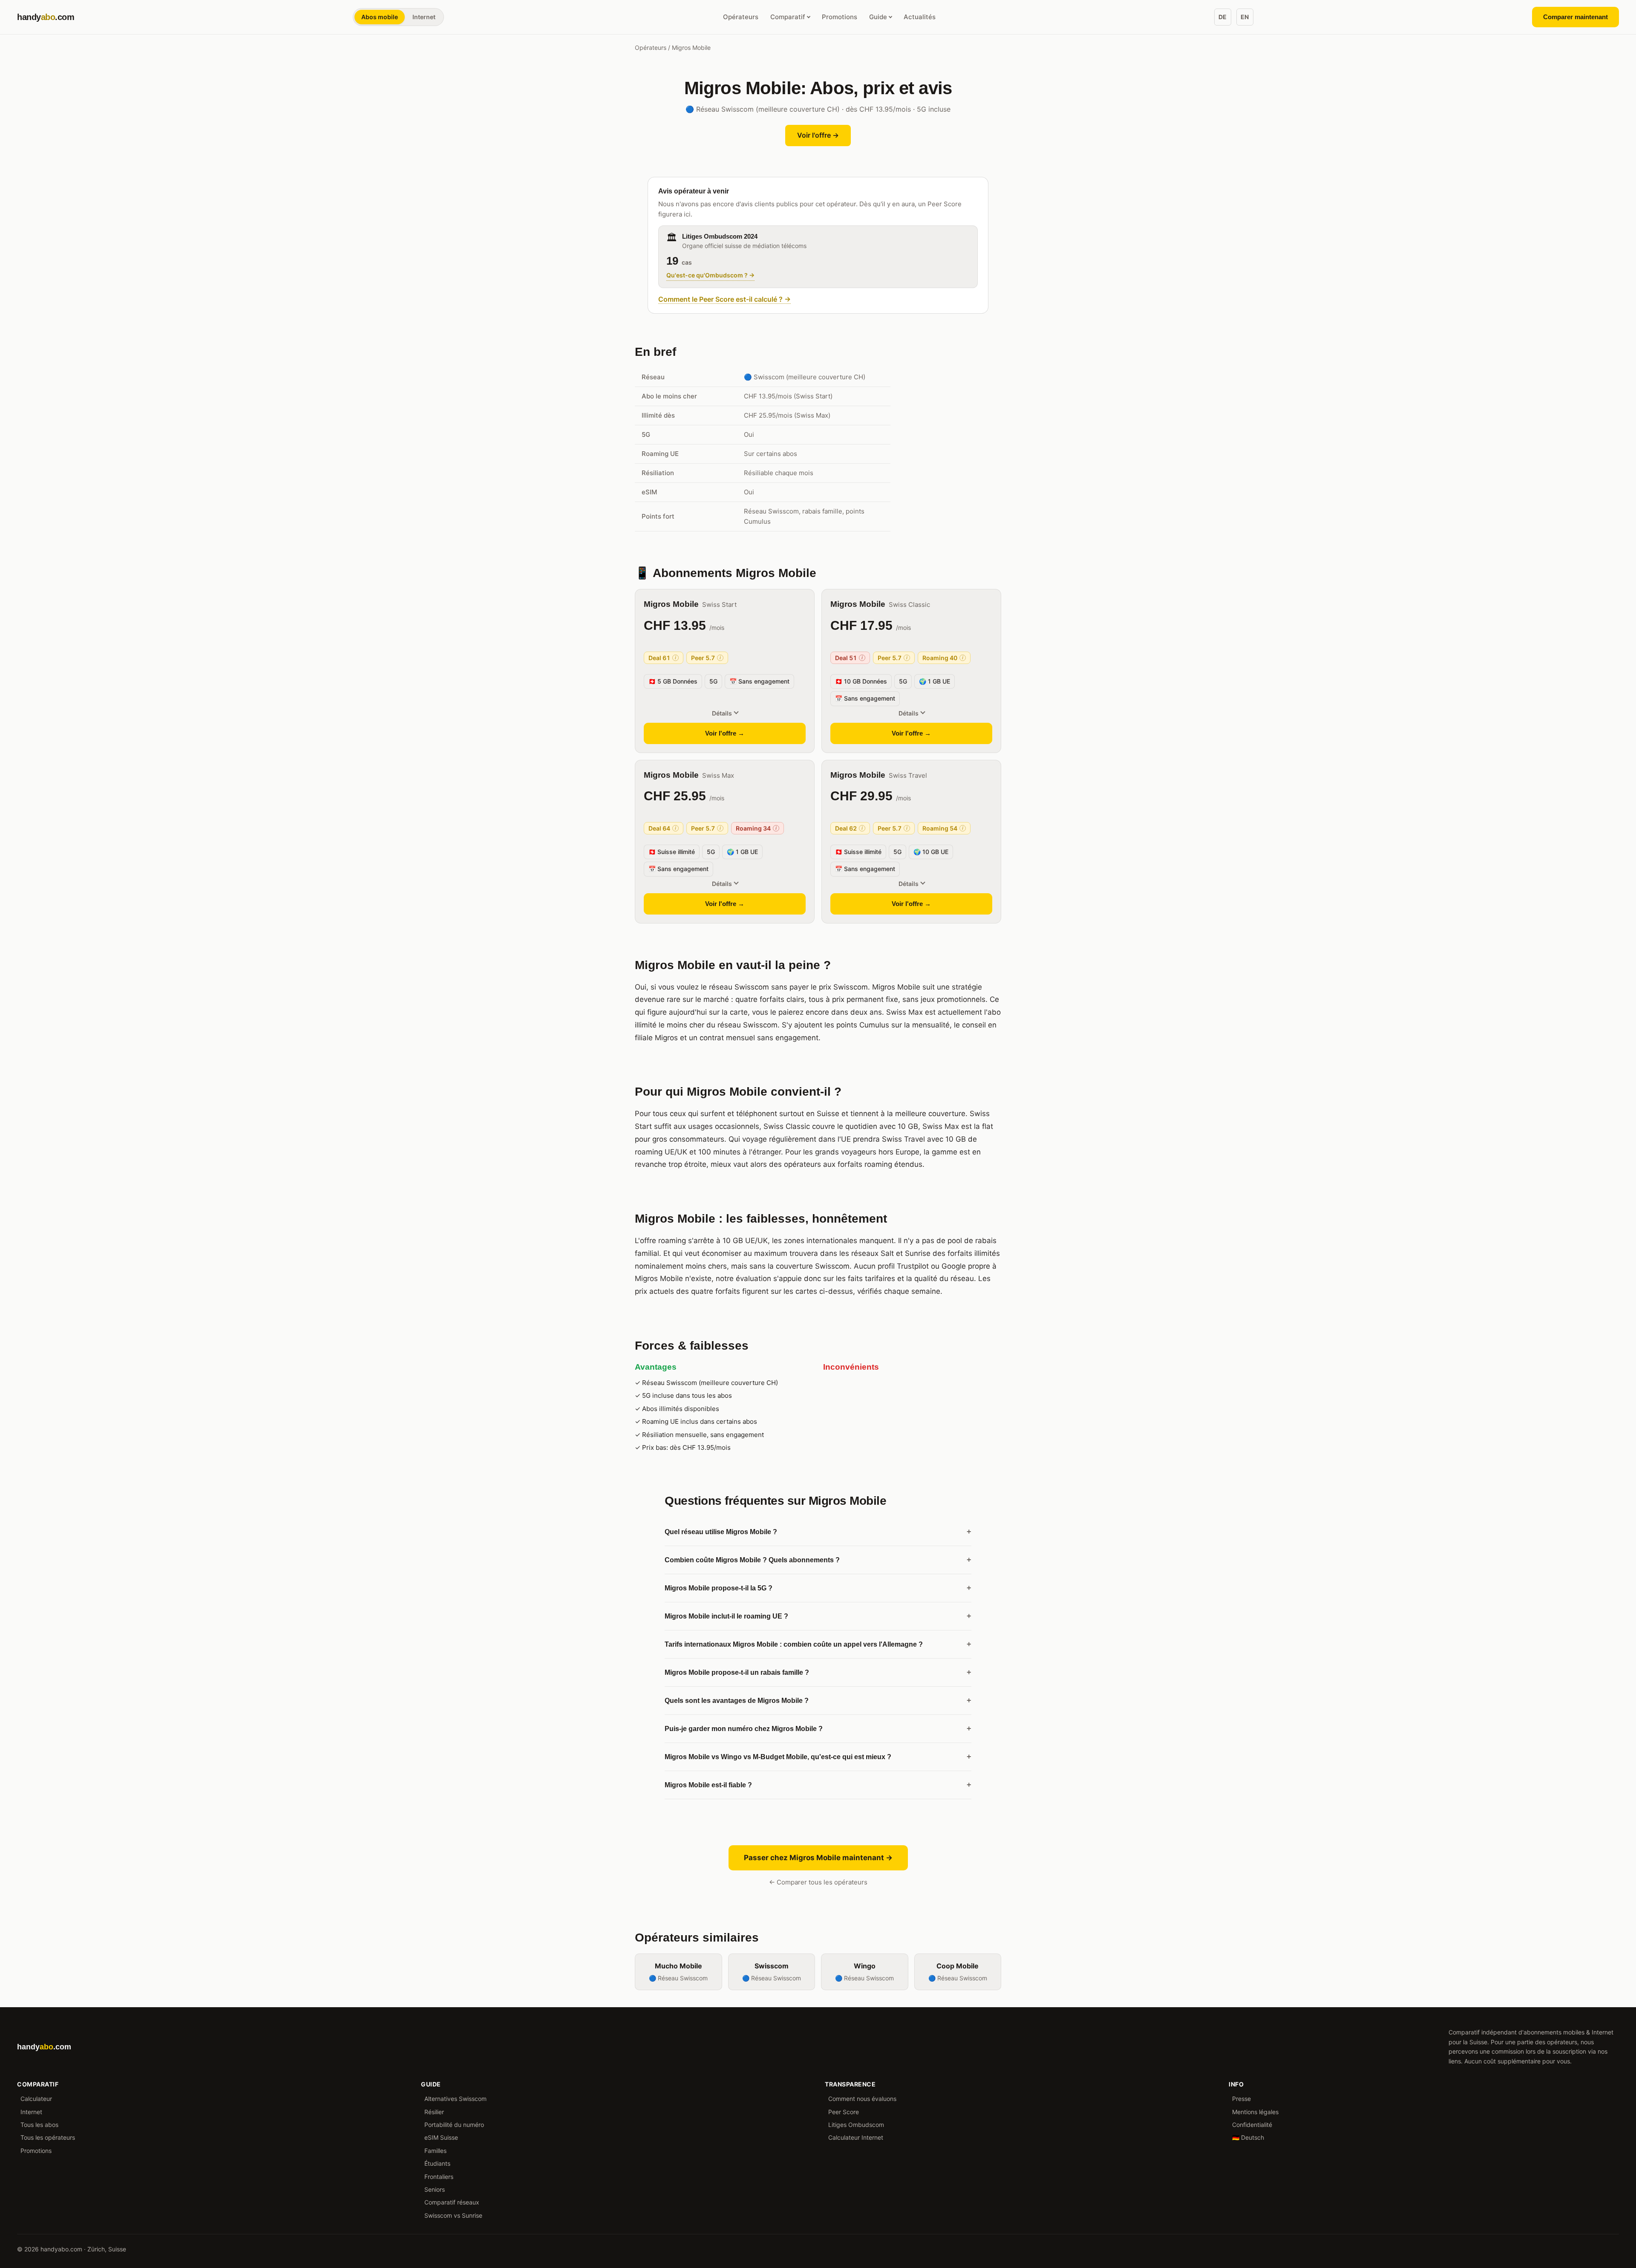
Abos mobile (380, 17)
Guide (878, 17)
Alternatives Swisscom (455, 2099)
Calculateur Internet (856, 2137)
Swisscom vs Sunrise (453, 2215)
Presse (1241, 2099)
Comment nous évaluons (862, 2099)
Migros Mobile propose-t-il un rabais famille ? (818, 1672)
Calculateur (36, 2099)
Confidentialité (1252, 2125)
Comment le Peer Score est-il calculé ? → (724, 299)
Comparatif (788, 17)
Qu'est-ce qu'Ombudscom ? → (710, 275)
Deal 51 (849, 658)
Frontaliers (439, 2177)
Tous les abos (39, 2125)
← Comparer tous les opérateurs (818, 1882)
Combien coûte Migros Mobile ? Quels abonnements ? (818, 1560)
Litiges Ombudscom (856, 2125)
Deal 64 (662, 828)
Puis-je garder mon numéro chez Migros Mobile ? (818, 1728)
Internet (424, 17)
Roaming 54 (943, 828)
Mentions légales (1255, 2112)
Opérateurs (741, 17)
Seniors (435, 2189)
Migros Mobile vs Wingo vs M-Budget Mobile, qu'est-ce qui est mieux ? (818, 1757)
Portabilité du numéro (454, 2125)
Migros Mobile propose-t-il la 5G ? (818, 1588)
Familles (435, 2151)
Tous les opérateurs (48, 2137)
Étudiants (437, 2163)
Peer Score (844, 2112)
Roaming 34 (756, 828)
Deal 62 (849, 828)
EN (1245, 17)
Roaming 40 (943, 658)
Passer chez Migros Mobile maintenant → (818, 1858)
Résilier (434, 2112)
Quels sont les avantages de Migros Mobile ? (818, 1700)
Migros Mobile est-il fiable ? (818, 1785)
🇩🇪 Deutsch (1248, 2137)
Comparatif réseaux (452, 2202)
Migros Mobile (671, 604)
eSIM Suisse (441, 2137)
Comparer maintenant (1576, 17)
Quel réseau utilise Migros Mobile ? (818, 1532)
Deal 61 (662, 658)
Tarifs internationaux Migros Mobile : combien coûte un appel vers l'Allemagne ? (818, 1644)
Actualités (920, 17)
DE (1223, 17)
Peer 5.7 (706, 658)
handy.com (46, 17)
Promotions (840, 17)
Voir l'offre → (818, 135)
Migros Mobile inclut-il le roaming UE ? (818, 1616)
